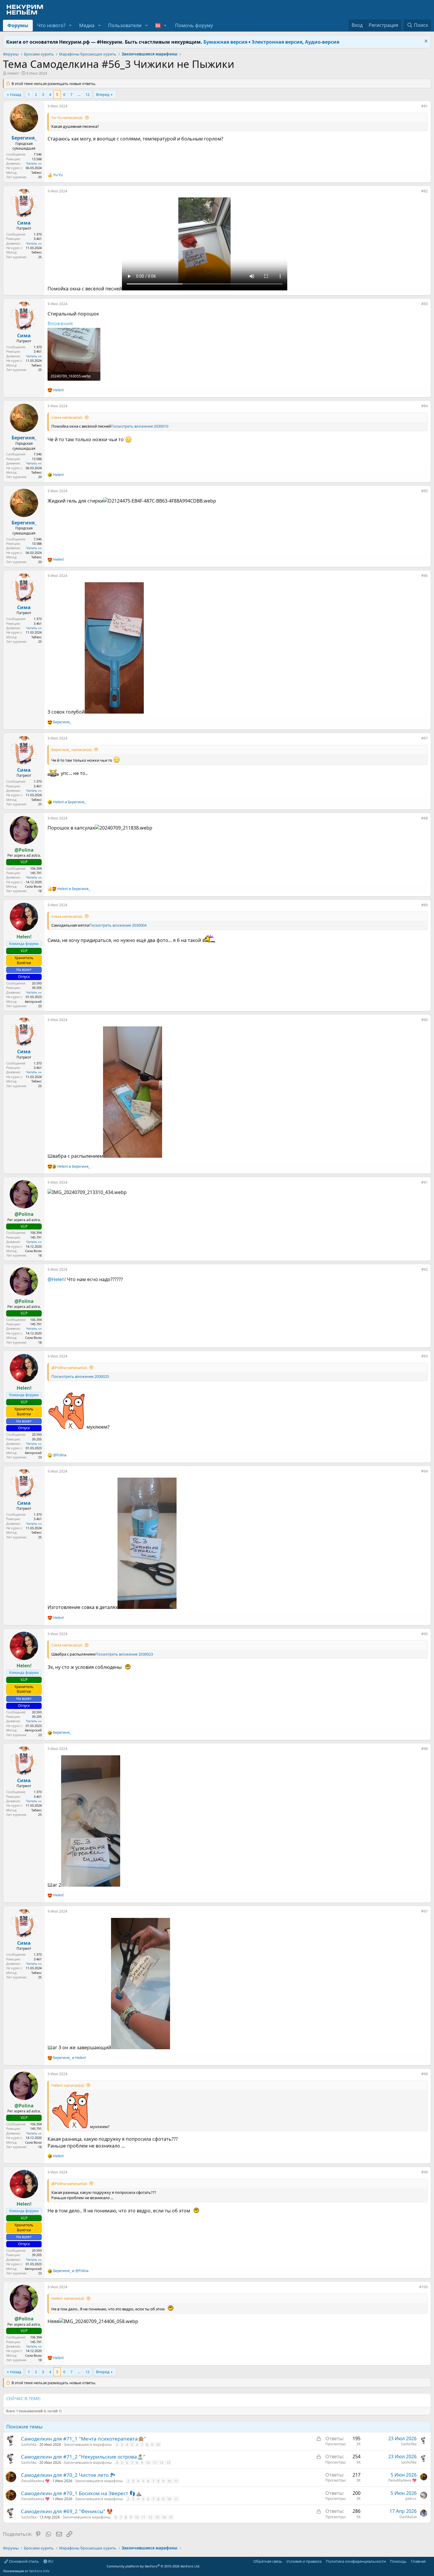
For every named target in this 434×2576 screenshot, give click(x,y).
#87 (425, 738)
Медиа (87, 25)
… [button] (79, 94)
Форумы (18, 25)
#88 (425, 818)
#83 (425, 304)
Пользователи (125, 25)
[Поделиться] (417, 107)
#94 (425, 1471)
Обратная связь (268, 2561)
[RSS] (430, 2561)
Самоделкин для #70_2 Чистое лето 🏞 (68, 2475)
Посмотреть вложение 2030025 (80, 1376)
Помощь (398, 2561)
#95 (425, 1634)
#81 (425, 106)
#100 (424, 2287)
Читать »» (34, 163)
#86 (425, 576)
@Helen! (57, 1279)
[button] (70, 25)
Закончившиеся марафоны (88, 2445)
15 (171, 2517)
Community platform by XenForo (153, 2566)
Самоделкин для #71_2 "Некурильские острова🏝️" (83, 2457)
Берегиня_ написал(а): (72, 750)
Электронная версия (277, 42)
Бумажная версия (225, 42)
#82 (425, 191)
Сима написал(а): (67, 417)
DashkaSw (408, 2517)
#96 (425, 1749)
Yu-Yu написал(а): (67, 117)
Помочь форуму (194, 25)
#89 (425, 905)
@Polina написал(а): (69, 1368)
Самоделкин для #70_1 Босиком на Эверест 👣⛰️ (81, 2493)
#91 (425, 1182)
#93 (425, 1356)
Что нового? (51, 25)
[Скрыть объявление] (425, 42)
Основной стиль (23, 2561)
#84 (425, 406)
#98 (425, 2074)
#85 (425, 491)
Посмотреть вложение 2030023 (124, 1654)
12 (87, 94)
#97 (425, 1911)
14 (164, 2517)
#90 (425, 1020)
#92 (425, 1269)
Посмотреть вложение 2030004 (118, 925)
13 (168, 2463)
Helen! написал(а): (68, 2085)
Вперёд (103, 94)
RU (50, 2561)
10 (158, 2445)
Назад (16, 94)
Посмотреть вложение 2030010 (139, 426)
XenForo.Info (39, 2571)
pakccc (411, 2499)
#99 (425, 2172)
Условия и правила (304, 2561)
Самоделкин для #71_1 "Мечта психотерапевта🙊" (84, 2439)
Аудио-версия (322, 42)
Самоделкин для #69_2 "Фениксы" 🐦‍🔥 (67, 2511)
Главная (418, 2561)
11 (155, 2463)
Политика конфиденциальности (356, 2561)
